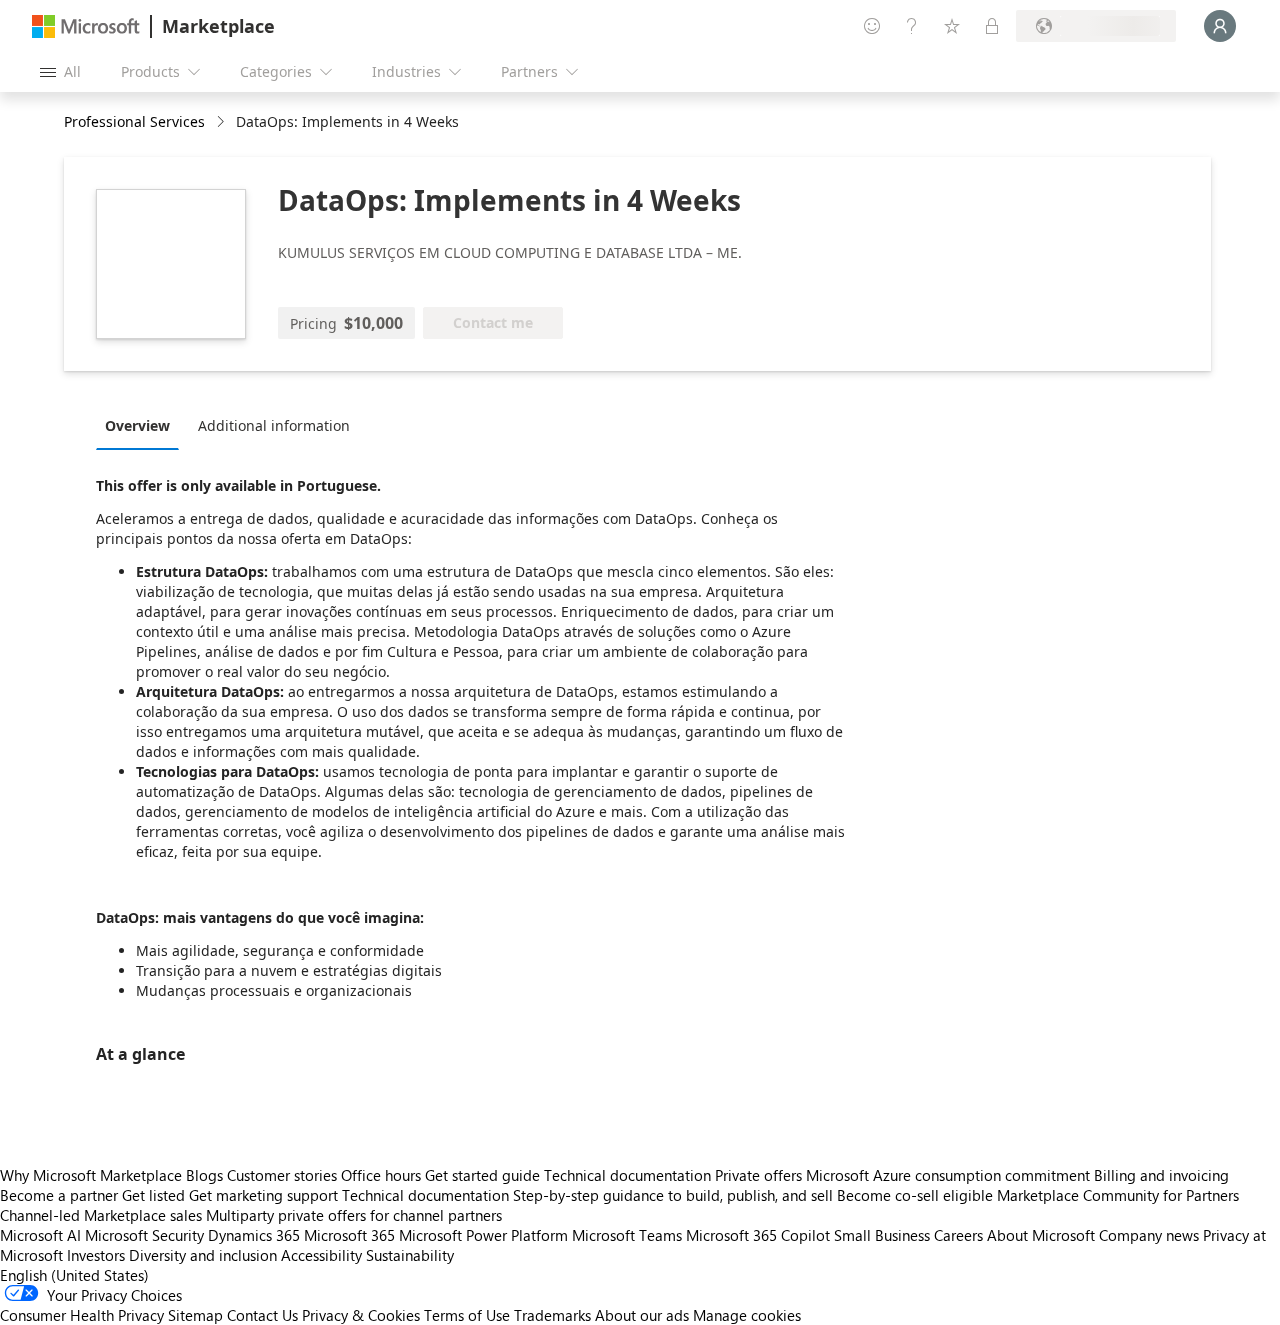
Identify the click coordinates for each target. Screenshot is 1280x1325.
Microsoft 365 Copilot (758, 1235)
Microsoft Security (144, 1235)
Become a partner (59, 1195)
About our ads (642, 1315)
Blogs (204, 1175)
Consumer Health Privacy (82, 1315)
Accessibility (321, 1255)
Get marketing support (263, 1195)
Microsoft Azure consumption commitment (950, 1175)
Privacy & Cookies (361, 1315)
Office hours (381, 1175)
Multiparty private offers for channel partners (354, 1215)
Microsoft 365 (349, 1235)
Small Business (882, 1235)
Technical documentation (627, 1175)
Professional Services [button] (134, 121)
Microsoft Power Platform (483, 1235)
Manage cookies (747, 1315)
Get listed (153, 1195)
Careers (958, 1235)
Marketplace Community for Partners (1118, 1195)
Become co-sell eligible (915, 1195)
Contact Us (262, 1315)
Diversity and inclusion (203, 1255)
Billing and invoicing (1161, 1175)
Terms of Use (467, 1315)
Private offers (758, 1175)
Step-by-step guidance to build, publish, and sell (673, 1195)
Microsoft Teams (627, 1235)
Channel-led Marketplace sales (101, 1215)
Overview (137, 425)
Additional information (274, 425)
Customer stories (282, 1175)
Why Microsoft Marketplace (91, 1175)
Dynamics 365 (254, 1235)
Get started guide (482, 1175)
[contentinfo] (222, 122)
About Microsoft (1041, 1235)
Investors (96, 1255)
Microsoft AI (40, 1235)
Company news (1149, 1235)
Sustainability (410, 1255)
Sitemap (195, 1315)
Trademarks (552, 1315)
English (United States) (74, 1275)
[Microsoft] (86, 26)
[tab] (142, 425)
